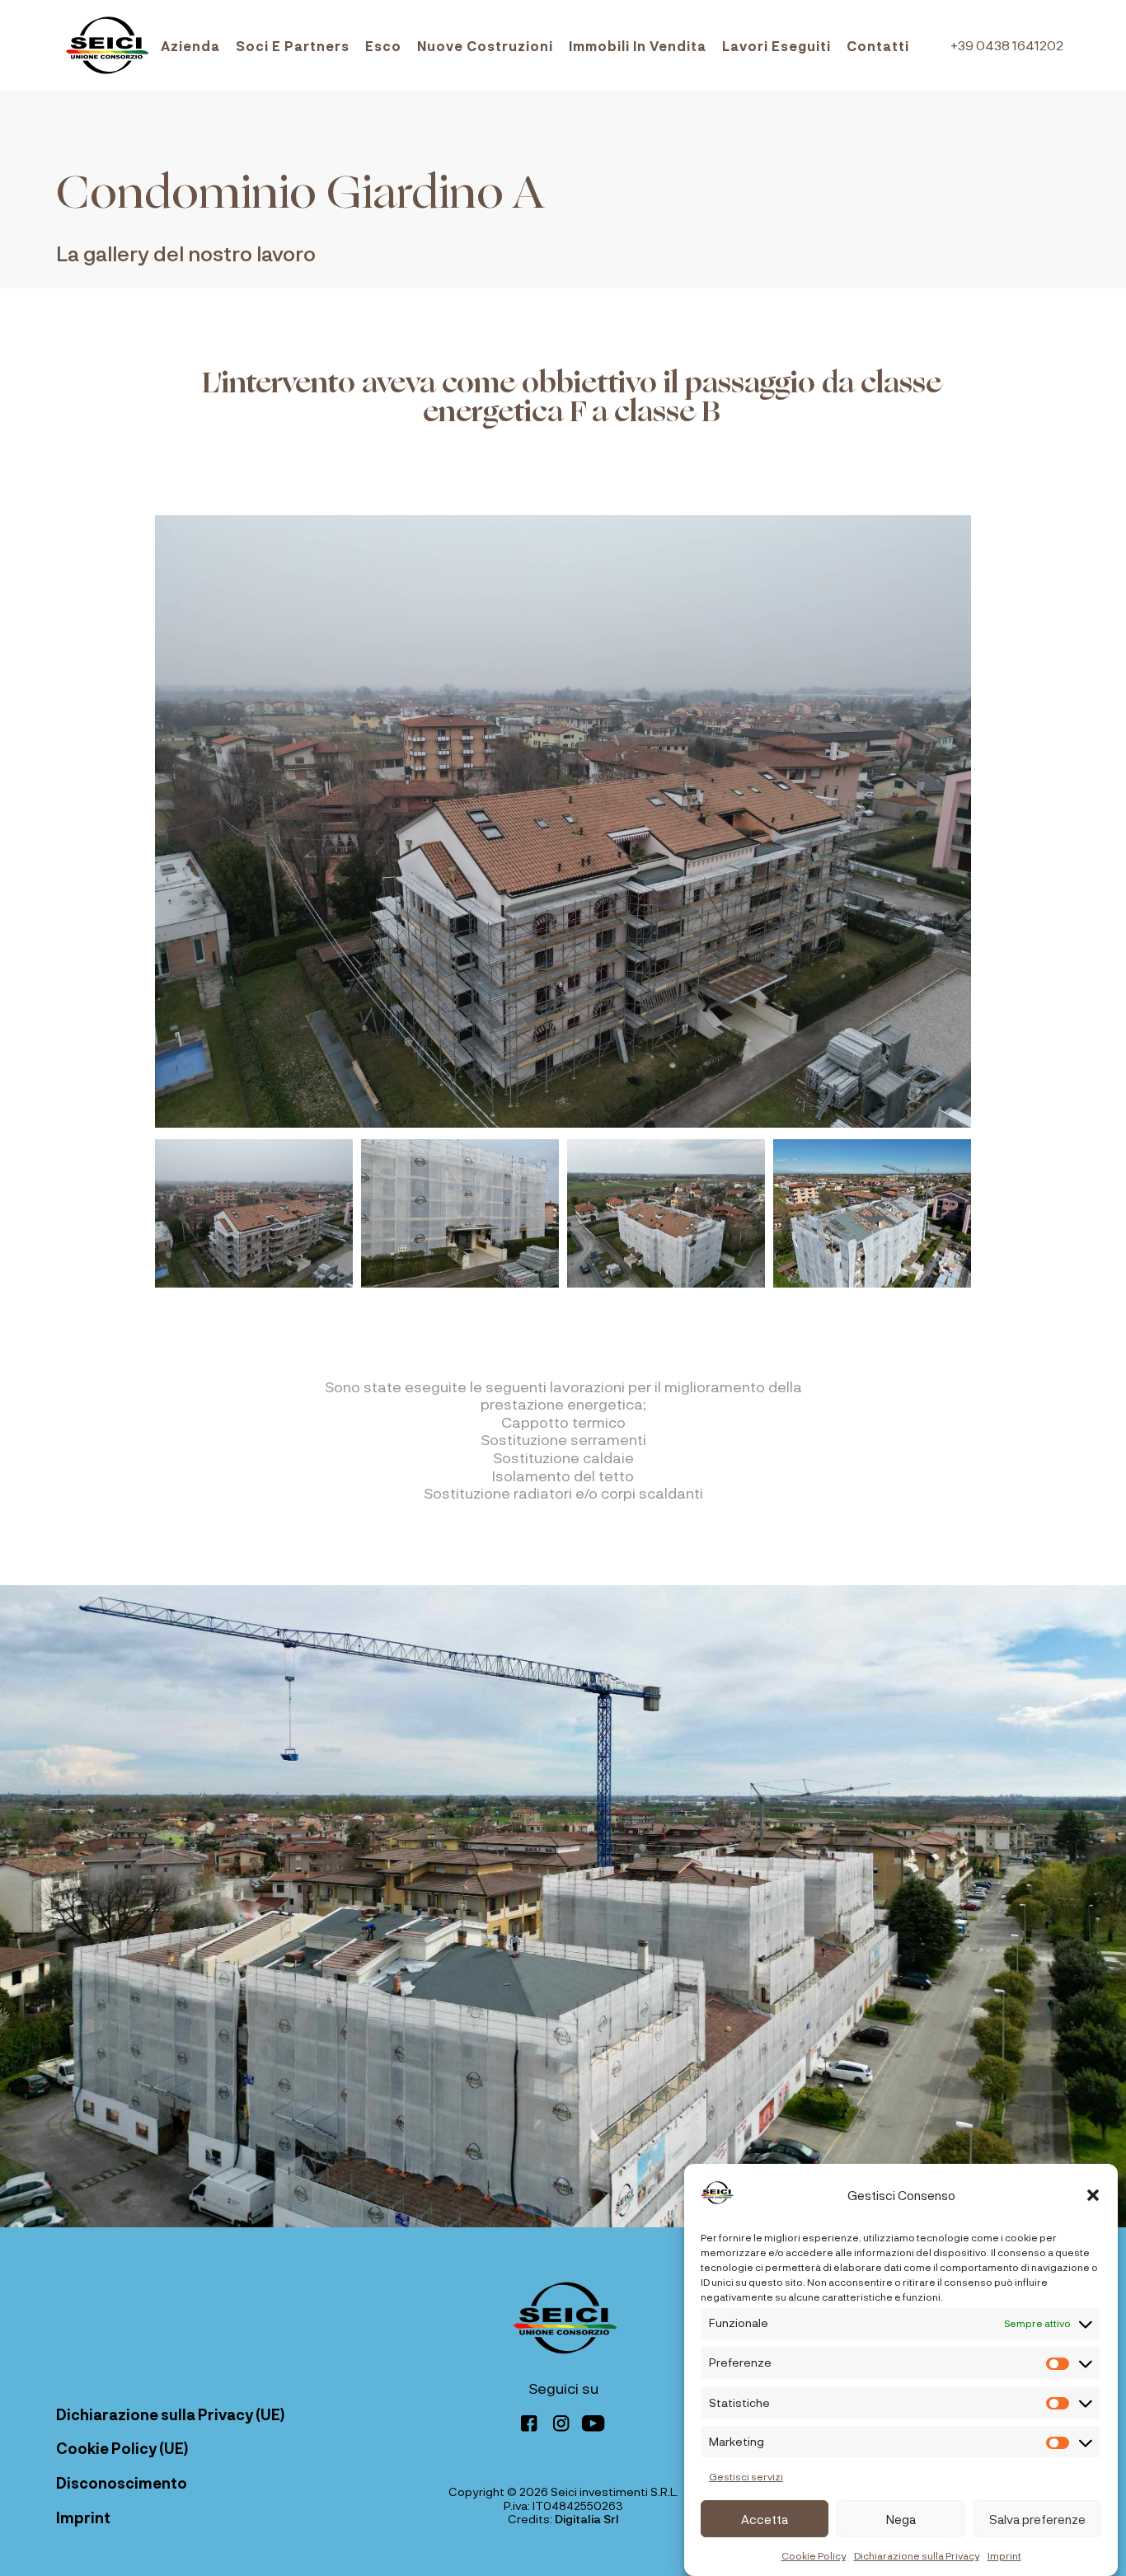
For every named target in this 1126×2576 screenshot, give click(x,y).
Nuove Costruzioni (485, 46)
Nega (901, 2519)
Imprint (1004, 2555)
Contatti (878, 46)
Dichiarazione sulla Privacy (917, 2555)
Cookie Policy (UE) (122, 2448)
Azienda (190, 46)
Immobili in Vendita (638, 46)
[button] (1093, 2195)
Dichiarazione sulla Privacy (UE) (170, 2414)
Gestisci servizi (746, 2476)
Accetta (765, 2519)
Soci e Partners (293, 46)
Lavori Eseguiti (776, 46)
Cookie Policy (814, 2555)
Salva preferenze (1037, 2519)
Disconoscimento (122, 2483)
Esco (383, 46)
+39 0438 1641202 (1007, 45)
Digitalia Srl (587, 2519)
